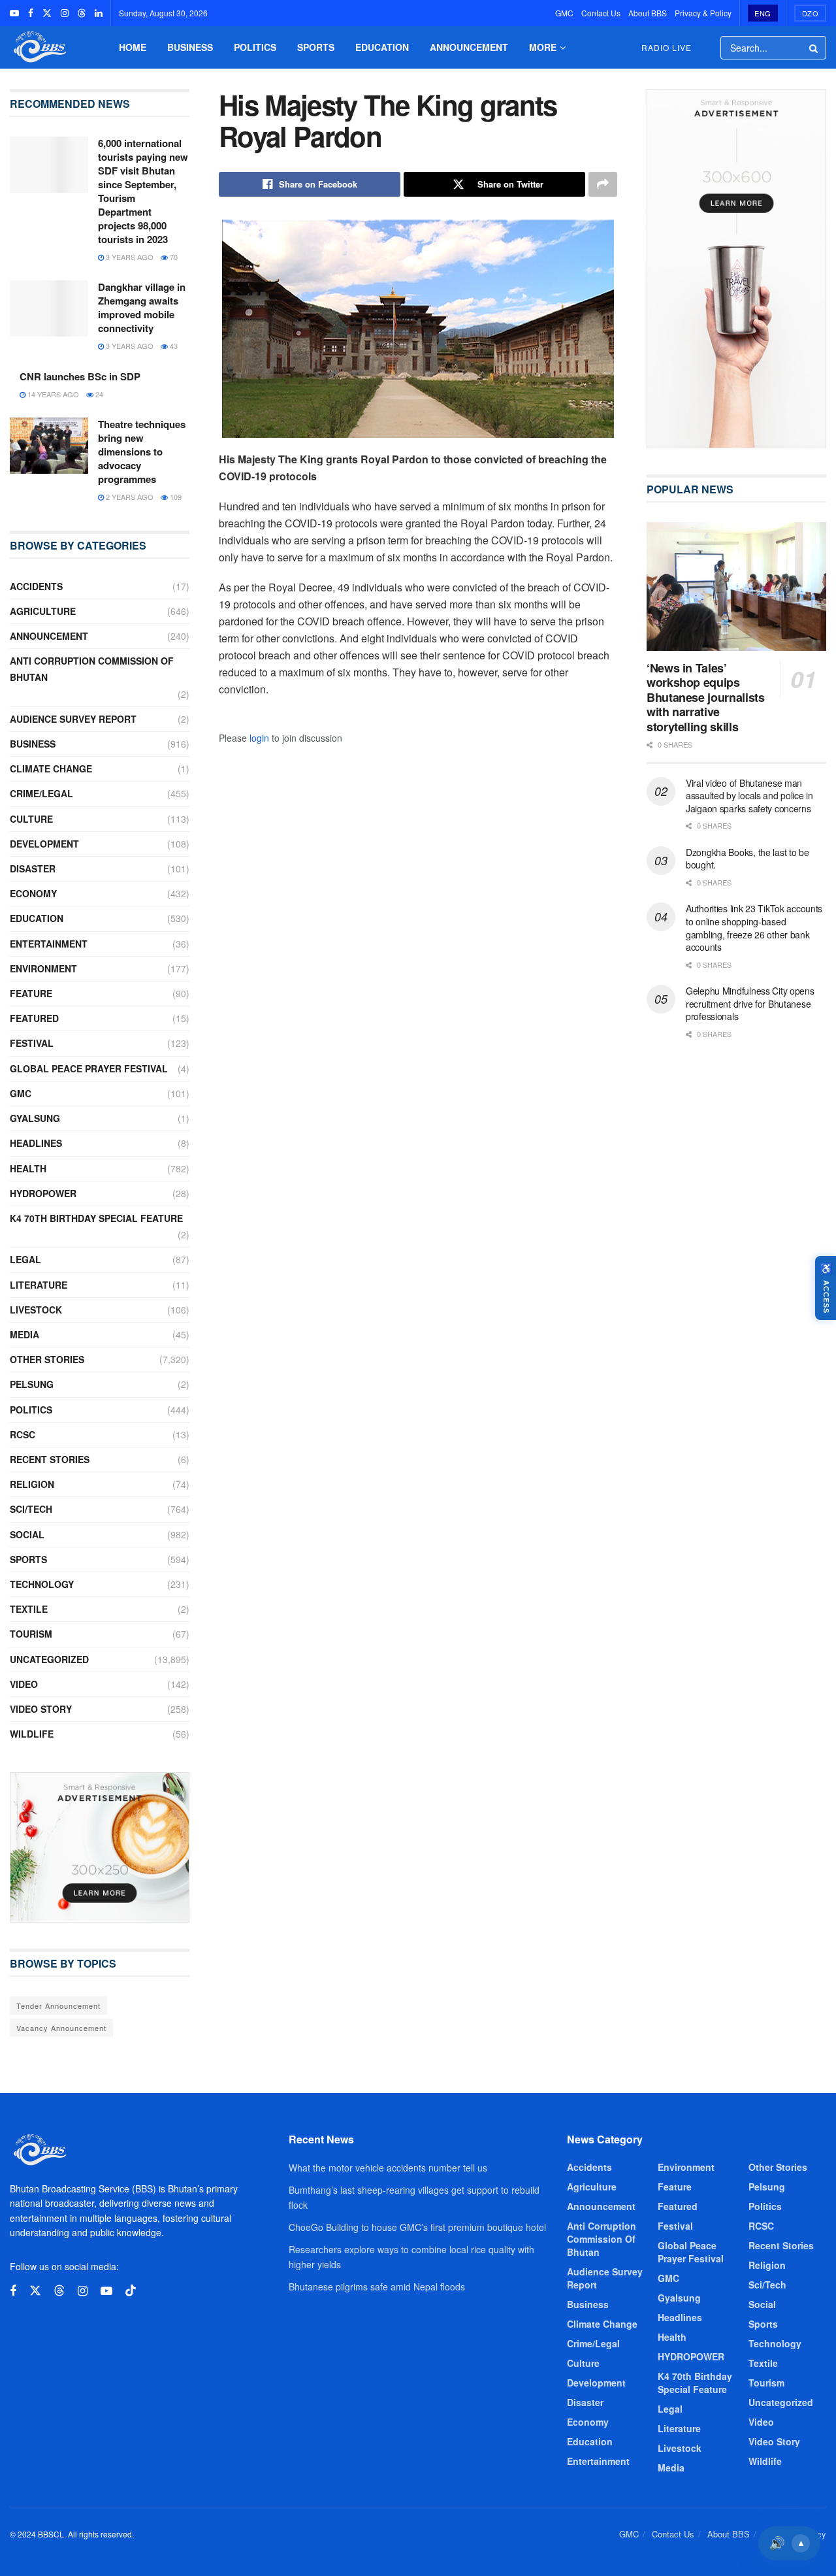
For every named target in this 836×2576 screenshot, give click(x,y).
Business (190, 47)
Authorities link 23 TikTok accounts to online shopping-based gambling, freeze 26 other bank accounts (754, 928)
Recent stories (50, 1459)
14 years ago (52, 394)
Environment (43, 968)
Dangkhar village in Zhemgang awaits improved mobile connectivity (142, 307)
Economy (33, 893)
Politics (255, 47)
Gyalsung (35, 1118)
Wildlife (32, 1734)
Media (24, 1334)
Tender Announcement (58, 2006)
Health (28, 1168)
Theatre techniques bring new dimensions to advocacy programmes (142, 452)
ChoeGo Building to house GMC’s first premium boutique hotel (417, 2227)
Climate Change (51, 768)
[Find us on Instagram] (65, 13)
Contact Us (601, 13)
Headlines (36, 1143)
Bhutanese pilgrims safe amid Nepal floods (377, 2287)
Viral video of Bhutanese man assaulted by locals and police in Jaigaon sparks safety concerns (749, 796)
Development (44, 844)
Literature (39, 1285)
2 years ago (129, 497)
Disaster (33, 868)
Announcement (469, 47)
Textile (29, 1609)
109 (175, 497)
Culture (31, 819)
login (259, 738)
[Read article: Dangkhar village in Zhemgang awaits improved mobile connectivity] (49, 308)
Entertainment (49, 944)
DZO (811, 13)
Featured (34, 1018)
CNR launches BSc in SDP (80, 376)
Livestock (36, 1310)
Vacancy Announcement (61, 2028)
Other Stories (47, 1359)
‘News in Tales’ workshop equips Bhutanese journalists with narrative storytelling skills (705, 697)
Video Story (41, 1709)
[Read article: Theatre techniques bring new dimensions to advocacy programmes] (49, 446)
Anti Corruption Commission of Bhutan (92, 669)
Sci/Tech (31, 1509)
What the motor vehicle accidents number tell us (388, 2168)
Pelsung (32, 1384)
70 (173, 257)
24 (98, 394)
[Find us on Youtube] (14, 13)
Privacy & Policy (703, 13)
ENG (763, 13)
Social (27, 1534)
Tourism (31, 1634)
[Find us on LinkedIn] (99, 13)
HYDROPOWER (43, 1193)
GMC (564, 13)
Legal (25, 1259)
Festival (32, 1043)
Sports (316, 47)
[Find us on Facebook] (31, 13)
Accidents (36, 586)
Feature (31, 993)
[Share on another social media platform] (603, 184)
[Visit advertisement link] (100, 1847)
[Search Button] (814, 48)
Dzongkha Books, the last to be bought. (748, 859)
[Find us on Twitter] (47, 13)
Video (24, 1684)
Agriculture (43, 611)
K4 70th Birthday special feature (96, 1218)
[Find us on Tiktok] (131, 2291)
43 (173, 346)
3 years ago (129, 257)
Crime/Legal (41, 793)
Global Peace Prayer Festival (89, 1068)
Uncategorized (49, 1659)
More (543, 47)
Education (382, 47)
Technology (42, 1584)
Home (133, 47)
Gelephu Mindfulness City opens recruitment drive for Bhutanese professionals (750, 1003)
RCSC (23, 1434)
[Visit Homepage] (39, 47)
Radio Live (667, 47)
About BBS (648, 13)
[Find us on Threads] (82, 13)
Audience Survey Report (73, 719)
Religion (32, 1484)
